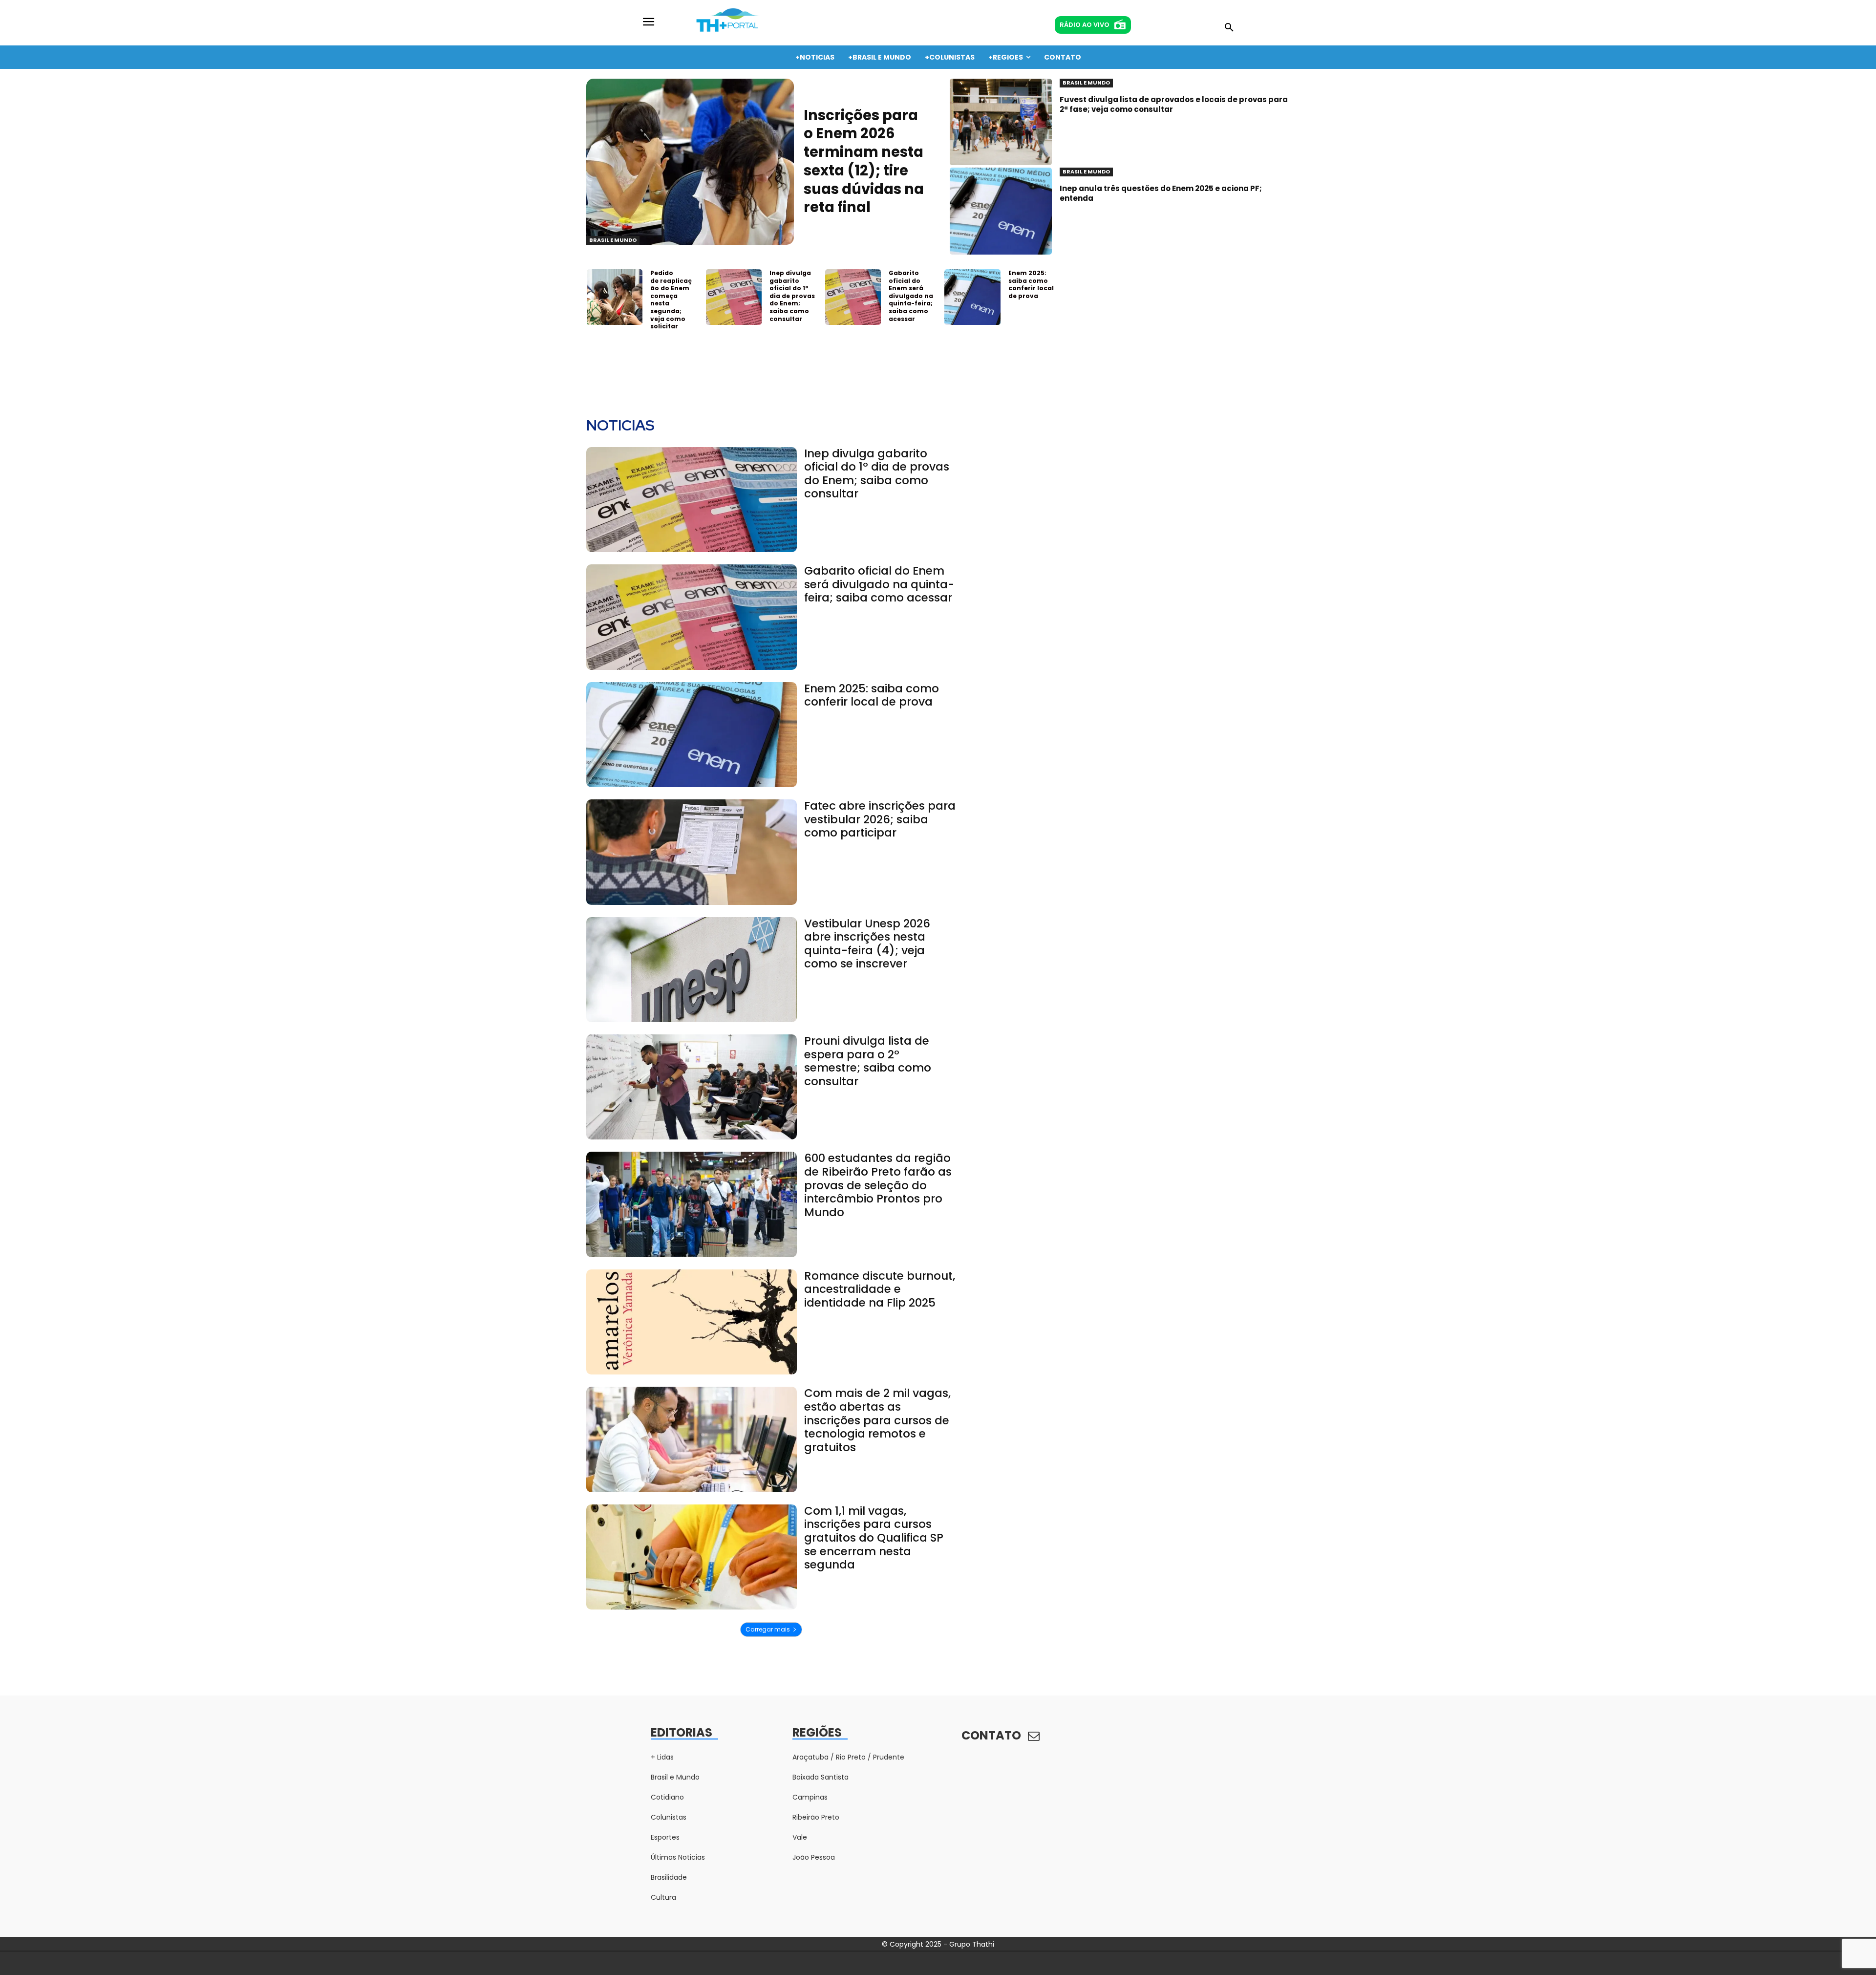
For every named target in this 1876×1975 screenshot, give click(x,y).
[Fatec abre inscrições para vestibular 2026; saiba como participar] (692, 852)
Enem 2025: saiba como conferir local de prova (1031, 284)
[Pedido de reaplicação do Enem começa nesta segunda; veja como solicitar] (615, 297)
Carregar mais (768, 1629)
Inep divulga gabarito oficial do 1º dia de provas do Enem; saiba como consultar (792, 296)
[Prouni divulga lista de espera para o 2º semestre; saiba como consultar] (692, 1087)
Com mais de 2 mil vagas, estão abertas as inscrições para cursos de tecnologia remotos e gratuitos (877, 1420)
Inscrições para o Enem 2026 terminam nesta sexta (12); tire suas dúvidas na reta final (864, 161)
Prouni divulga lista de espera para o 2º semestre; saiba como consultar (868, 1061)
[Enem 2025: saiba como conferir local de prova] (972, 297)
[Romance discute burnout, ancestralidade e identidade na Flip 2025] (692, 1322)
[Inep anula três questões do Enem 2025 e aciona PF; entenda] (1001, 211)
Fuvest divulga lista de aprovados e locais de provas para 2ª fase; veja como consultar (1174, 104)
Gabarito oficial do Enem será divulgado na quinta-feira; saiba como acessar (911, 296)
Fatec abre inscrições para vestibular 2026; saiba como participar (880, 819)
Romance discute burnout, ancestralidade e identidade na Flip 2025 (880, 1289)
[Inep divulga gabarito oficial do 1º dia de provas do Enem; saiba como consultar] (734, 297)
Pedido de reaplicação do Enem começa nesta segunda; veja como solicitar (671, 300)
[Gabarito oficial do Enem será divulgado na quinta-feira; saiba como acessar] (853, 297)
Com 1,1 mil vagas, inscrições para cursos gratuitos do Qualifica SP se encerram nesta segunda (874, 1538)
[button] (1229, 28)
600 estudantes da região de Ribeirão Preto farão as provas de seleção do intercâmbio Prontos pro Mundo (878, 1185)
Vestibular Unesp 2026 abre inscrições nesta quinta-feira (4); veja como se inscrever (867, 944)
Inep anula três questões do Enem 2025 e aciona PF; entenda (1161, 193)
